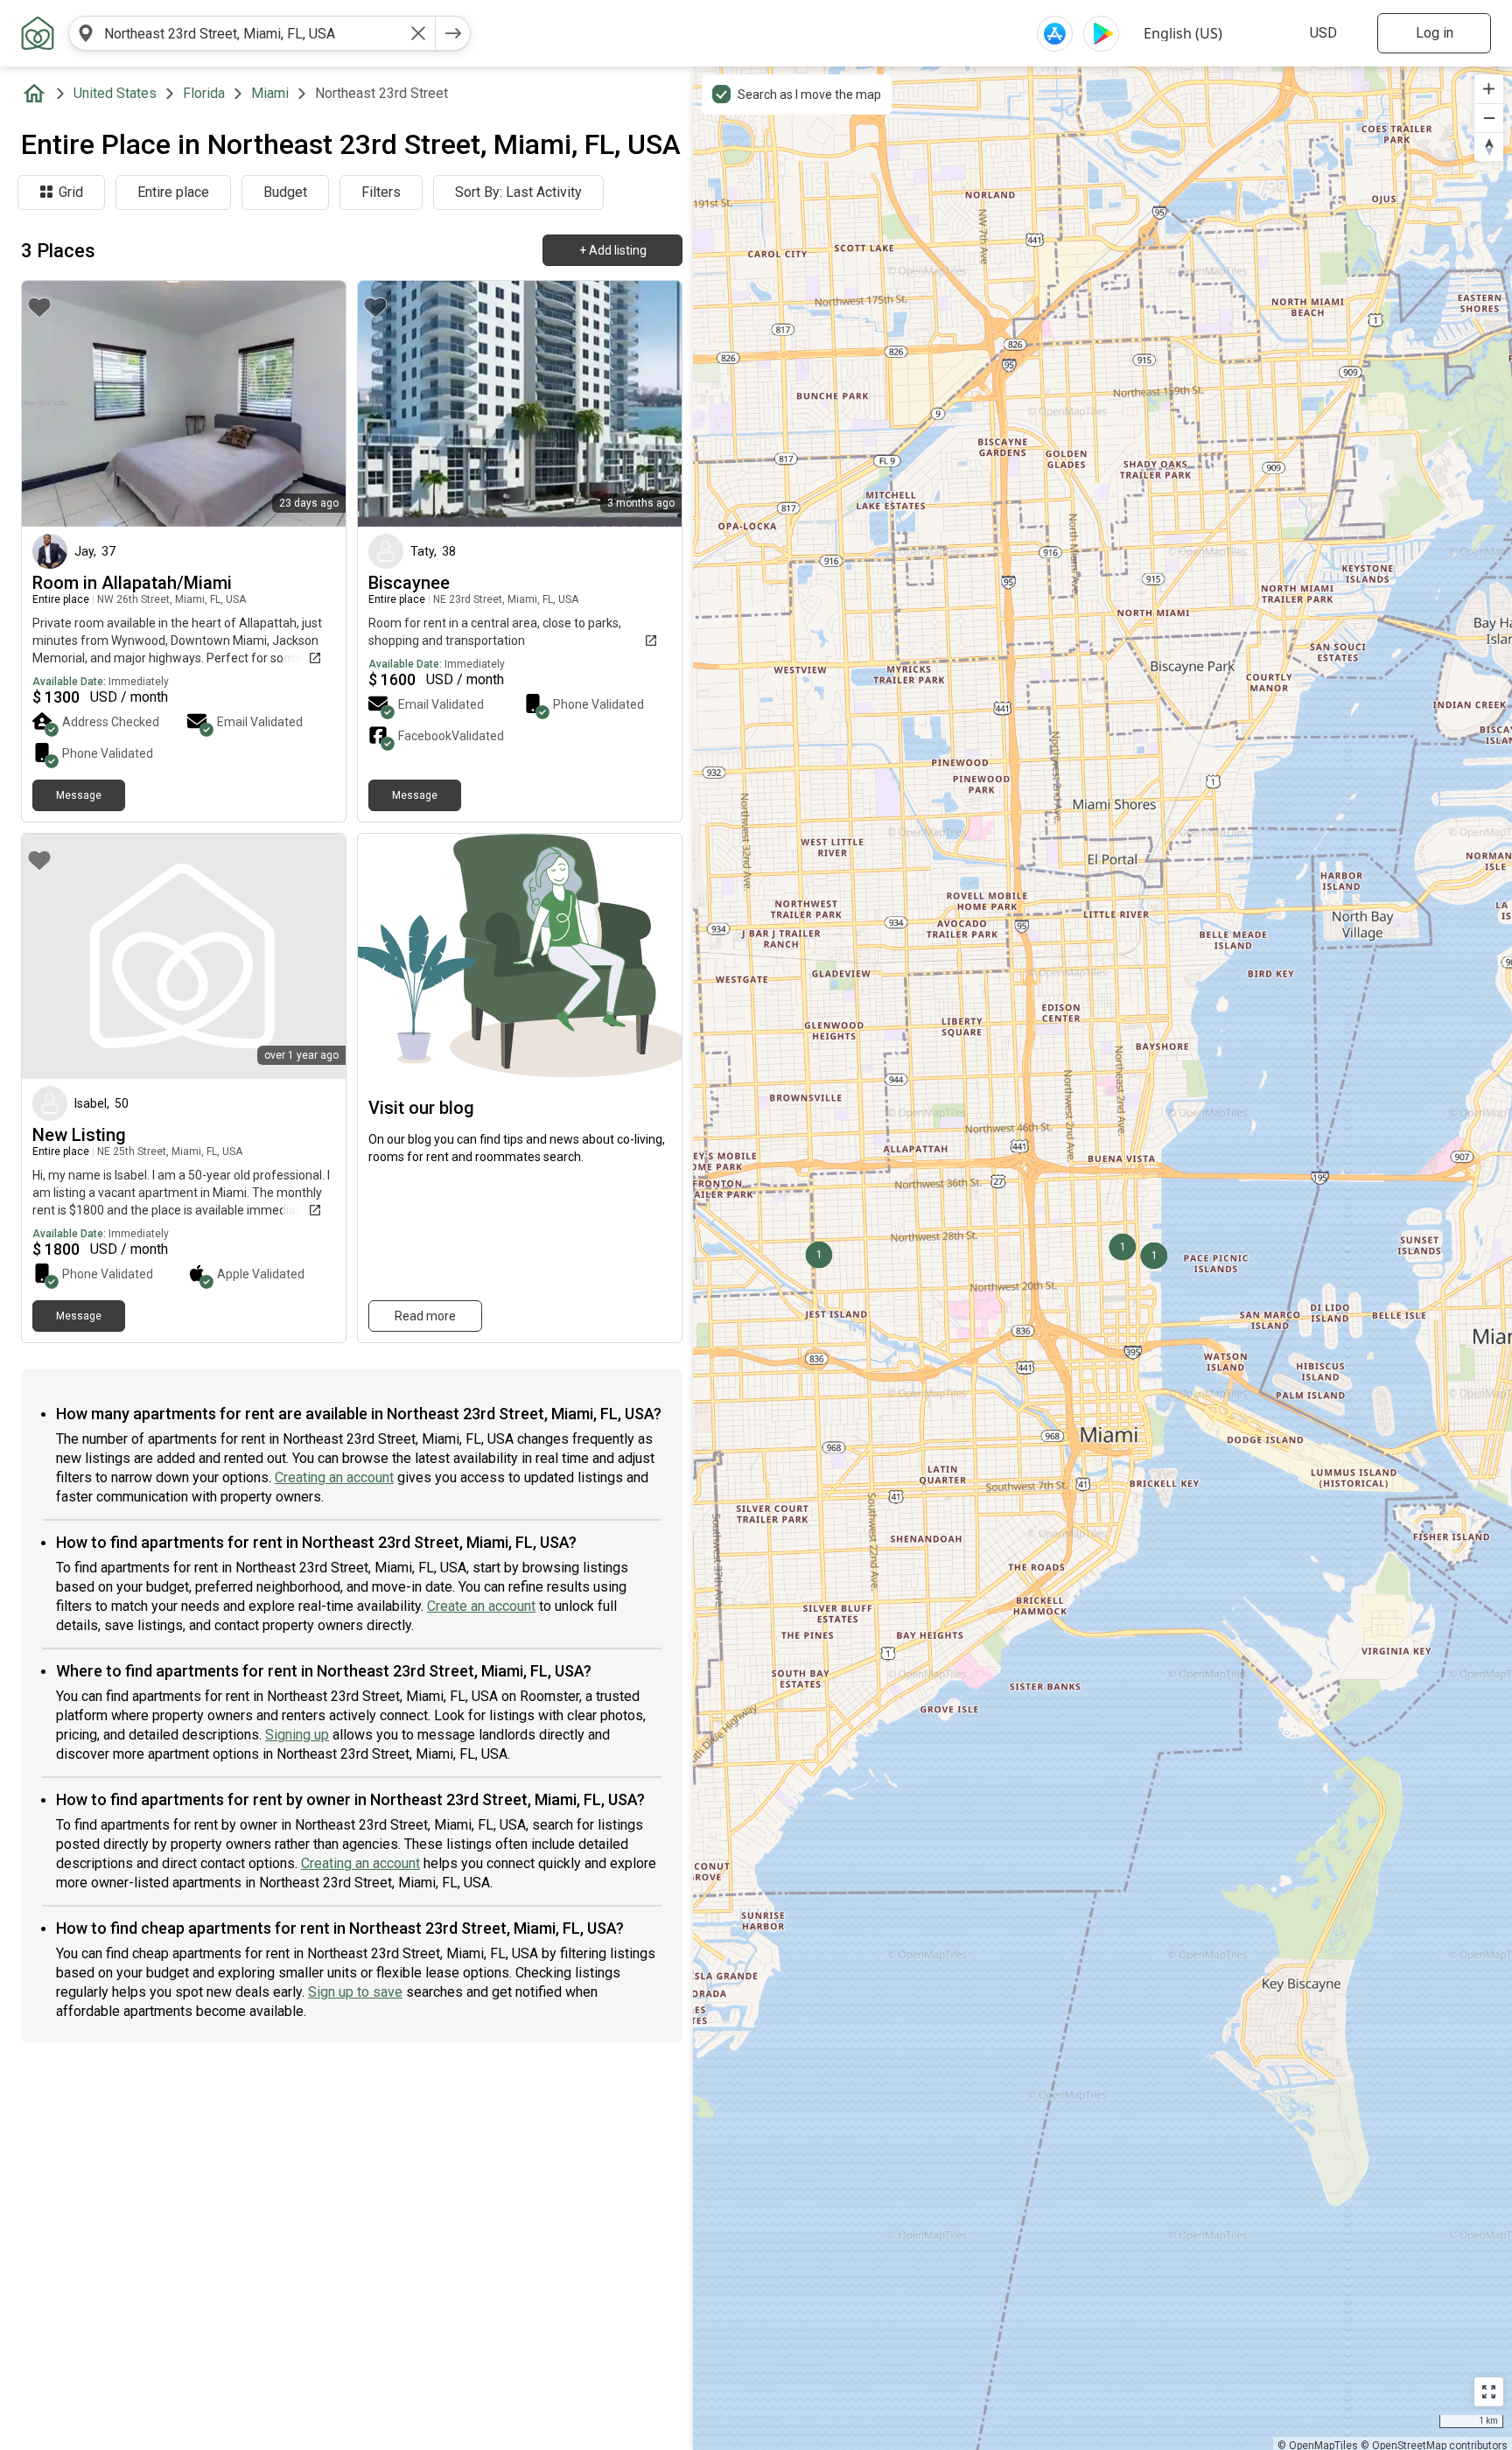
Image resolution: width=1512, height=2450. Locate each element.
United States (115, 93)
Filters (381, 192)
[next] (453, 33)
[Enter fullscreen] (1489, 2392)
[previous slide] (54, 404)
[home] (38, 94)
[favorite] (39, 307)
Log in (1435, 33)
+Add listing (613, 250)
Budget (285, 192)
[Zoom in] (1489, 89)
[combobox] (252, 33)
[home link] (38, 33)
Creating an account (334, 1477)
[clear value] (418, 33)
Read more (425, 1316)
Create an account (481, 1606)
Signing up (297, 1735)
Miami (270, 93)
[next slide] (313, 404)
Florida (204, 93)
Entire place (173, 192)
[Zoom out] (1489, 118)
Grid (71, 192)
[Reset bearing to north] (1489, 147)
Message (79, 795)
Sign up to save (355, 1992)
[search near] (86, 33)
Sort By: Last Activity (518, 192)
